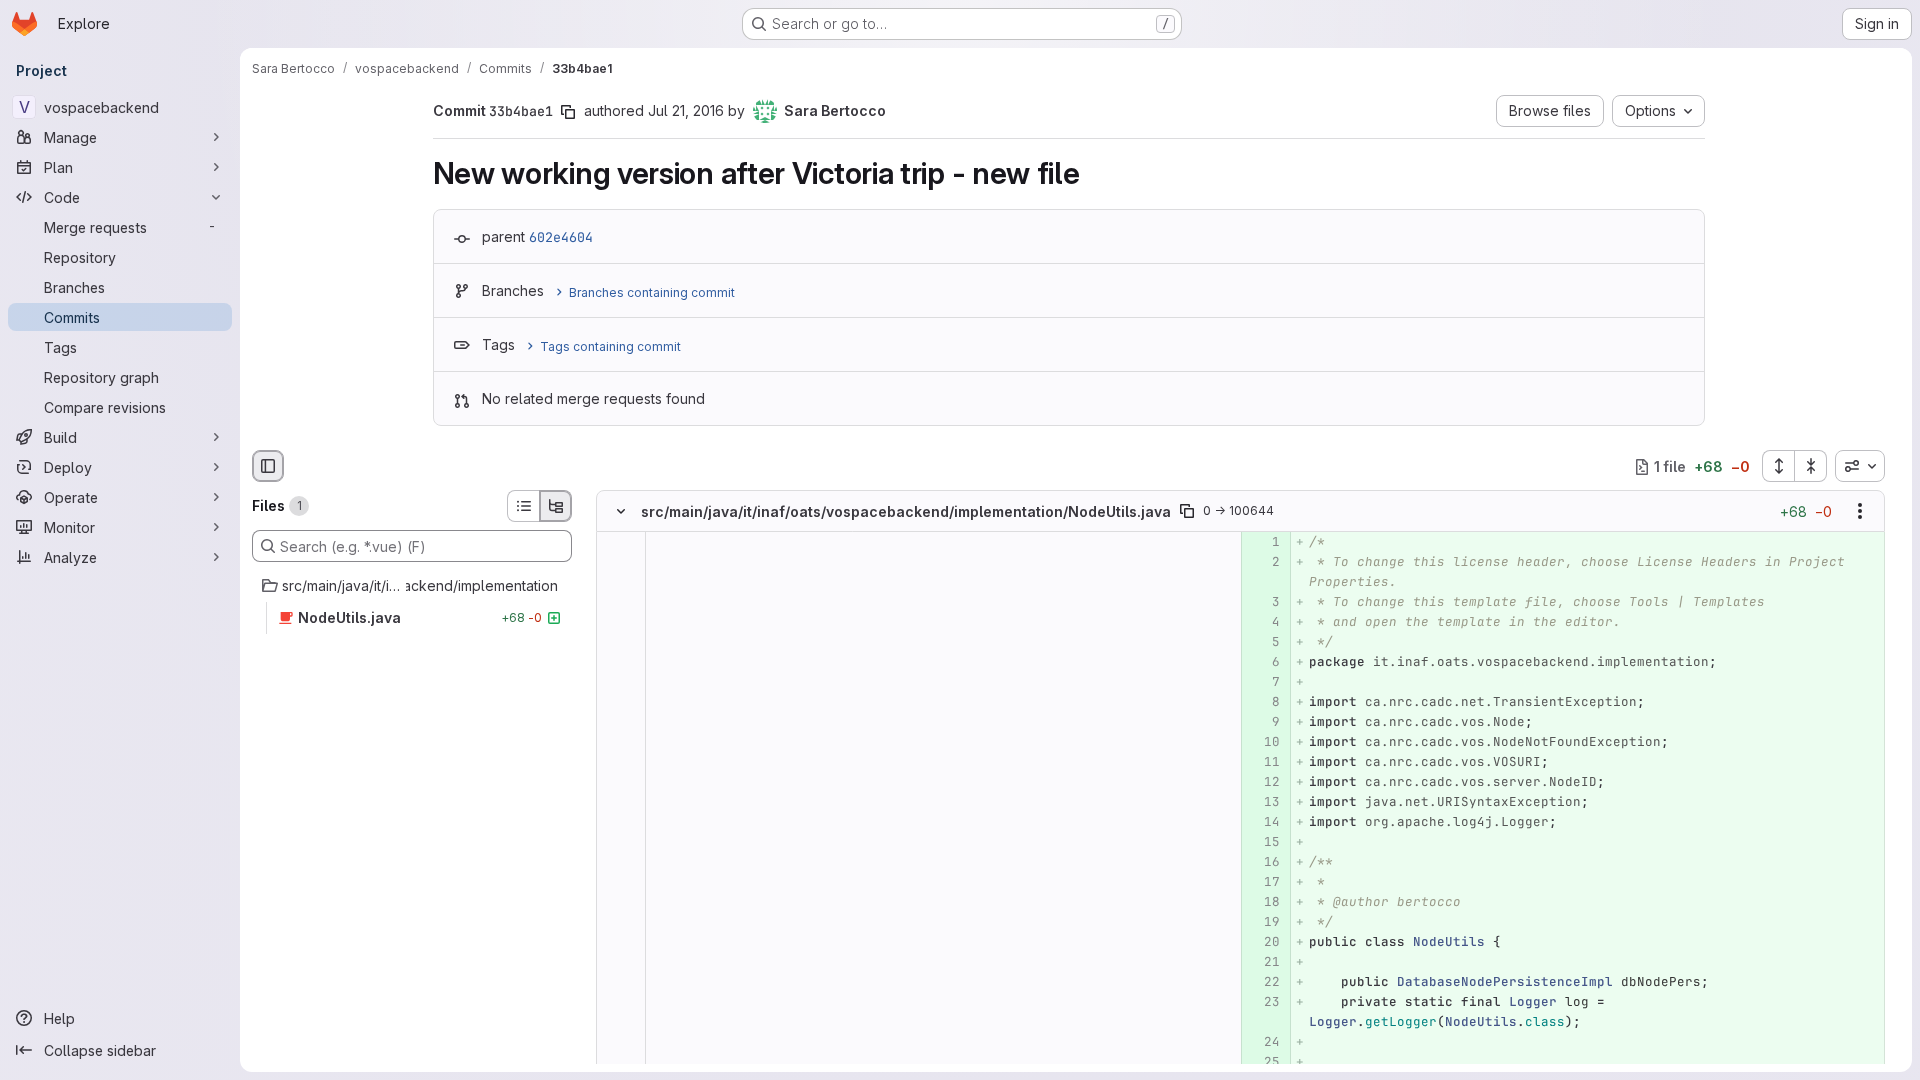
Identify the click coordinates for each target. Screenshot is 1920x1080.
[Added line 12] (1263, 783)
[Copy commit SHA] (568, 112)
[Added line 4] (1263, 623)
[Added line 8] (1263, 703)
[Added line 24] (1263, 1043)
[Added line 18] (1263, 903)
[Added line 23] (1263, 1003)
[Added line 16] (1263, 863)
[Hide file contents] (621, 512)
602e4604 (561, 237)
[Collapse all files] (1811, 466)
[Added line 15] (1263, 843)
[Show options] (1860, 512)
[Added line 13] (1263, 803)
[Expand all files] (1778, 466)
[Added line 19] (1263, 923)
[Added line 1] (1263, 543)
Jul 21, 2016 (686, 110)
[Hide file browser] (268, 466)
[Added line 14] (1263, 823)
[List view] (523, 506)
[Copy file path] (1187, 512)
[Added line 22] (1263, 983)
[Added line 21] (1263, 963)
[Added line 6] (1263, 663)
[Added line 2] (1263, 563)
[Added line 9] (1263, 723)
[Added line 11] (1263, 763)
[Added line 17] (1263, 883)
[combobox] (1860, 466)
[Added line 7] (1263, 683)
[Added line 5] (1263, 643)
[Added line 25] (1263, 1063)
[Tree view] (556, 506)
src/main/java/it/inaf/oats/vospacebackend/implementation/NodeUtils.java (906, 511)
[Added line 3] (1263, 603)
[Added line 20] (1263, 943)
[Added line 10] (1263, 743)
